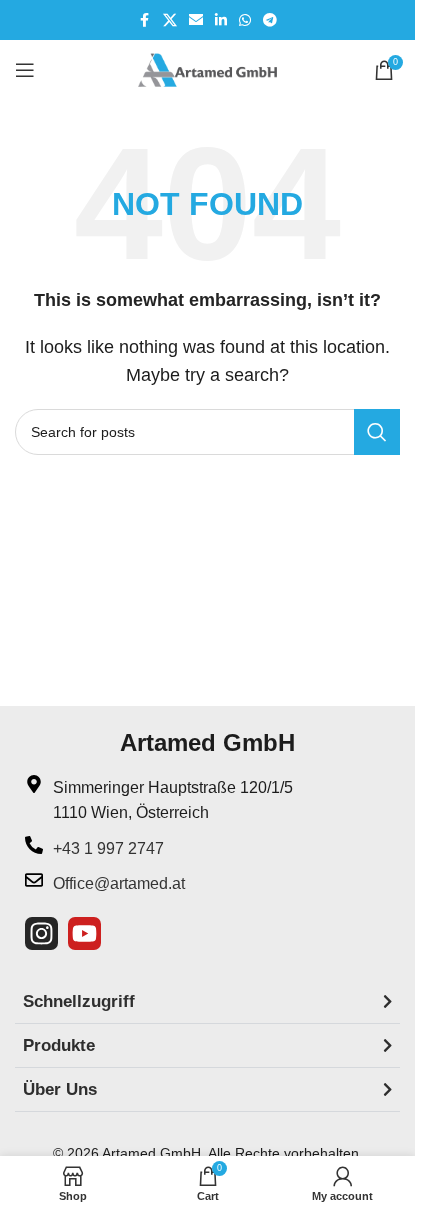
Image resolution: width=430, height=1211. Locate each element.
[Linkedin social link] (221, 20)
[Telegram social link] (270, 20)
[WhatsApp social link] (245, 20)
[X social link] (170, 20)
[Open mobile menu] (25, 70)
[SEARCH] (377, 432)
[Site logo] (208, 68)
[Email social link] (196, 20)
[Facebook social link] (145, 20)
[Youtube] (84, 933)
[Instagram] (41, 933)
